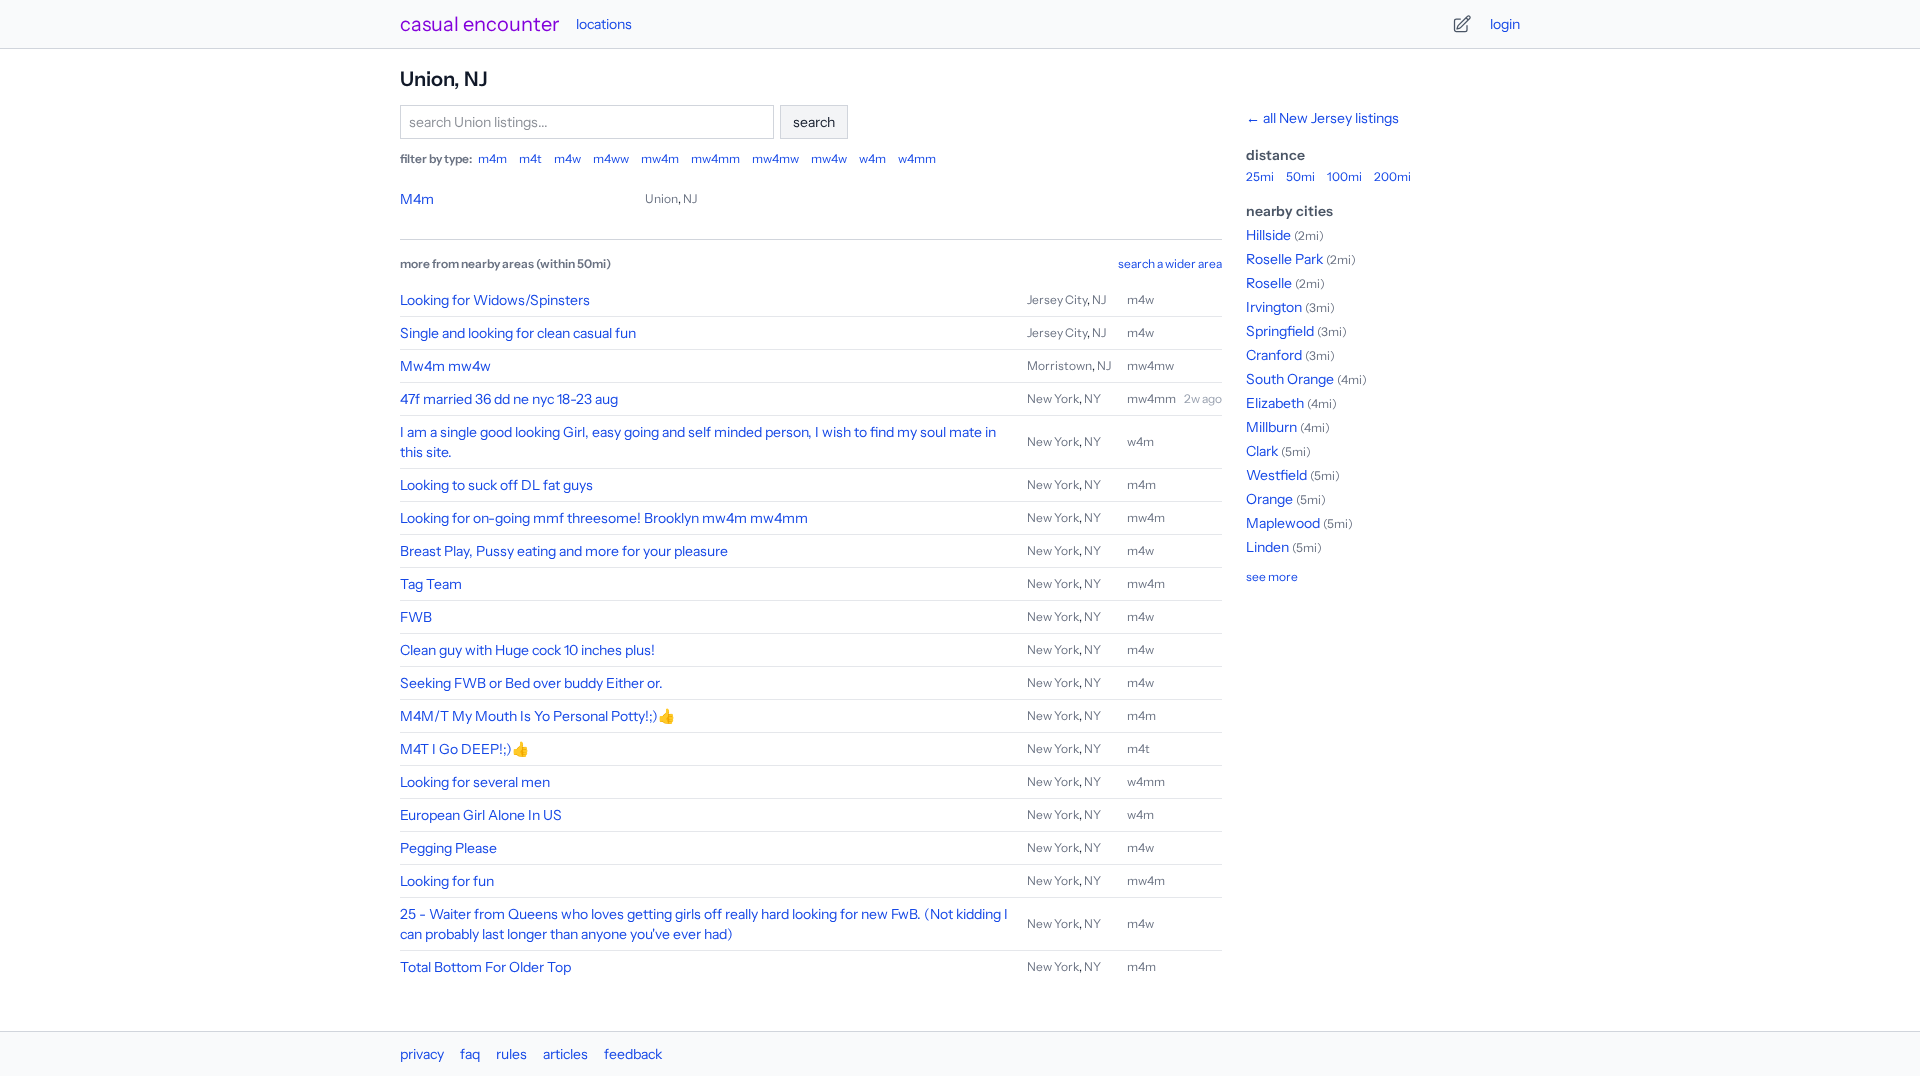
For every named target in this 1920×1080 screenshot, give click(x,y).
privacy (422, 1054)
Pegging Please (448, 848)
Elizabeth (1275, 403)
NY (1092, 398)
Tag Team (431, 584)
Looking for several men (475, 782)
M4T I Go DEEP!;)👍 (464, 749)
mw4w (829, 158)
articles (565, 1054)
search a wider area (1170, 263)
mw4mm (715, 158)
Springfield (1280, 331)
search (814, 122)
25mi (1260, 176)
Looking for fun (447, 881)
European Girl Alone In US (481, 815)
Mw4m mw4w (445, 366)
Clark (1262, 451)
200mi (1392, 176)
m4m (492, 158)
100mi (1344, 176)
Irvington (1274, 307)
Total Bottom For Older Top (485, 967)
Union (661, 198)
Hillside (1268, 235)
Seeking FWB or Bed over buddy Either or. (531, 683)
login (1505, 24)
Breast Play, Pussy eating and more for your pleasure (564, 551)
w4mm (917, 158)
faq (470, 1054)
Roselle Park (1284, 259)
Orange (1269, 499)
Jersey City (1057, 299)
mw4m (660, 158)
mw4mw (775, 158)
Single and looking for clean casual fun (518, 333)
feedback (633, 1054)
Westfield (1276, 475)
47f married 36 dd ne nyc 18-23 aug (509, 399)
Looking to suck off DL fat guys (496, 485)
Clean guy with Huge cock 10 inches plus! (527, 650)
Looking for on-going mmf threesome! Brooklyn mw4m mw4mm (604, 518)
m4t (530, 158)
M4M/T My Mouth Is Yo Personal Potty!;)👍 (537, 716)
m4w (567, 158)
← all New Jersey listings (1322, 118)
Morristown (1059, 365)
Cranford (1274, 355)
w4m (872, 158)
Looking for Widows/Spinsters (495, 300)
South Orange (1290, 379)
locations (604, 24)
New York (1053, 398)
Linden (1267, 547)
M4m (417, 199)
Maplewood (1283, 523)
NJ (690, 198)
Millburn (1271, 427)
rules (511, 1054)
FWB (416, 617)
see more (1272, 576)
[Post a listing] (1462, 24)
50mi (1300, 176)
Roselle (1269, 283)
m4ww (611, 158)
